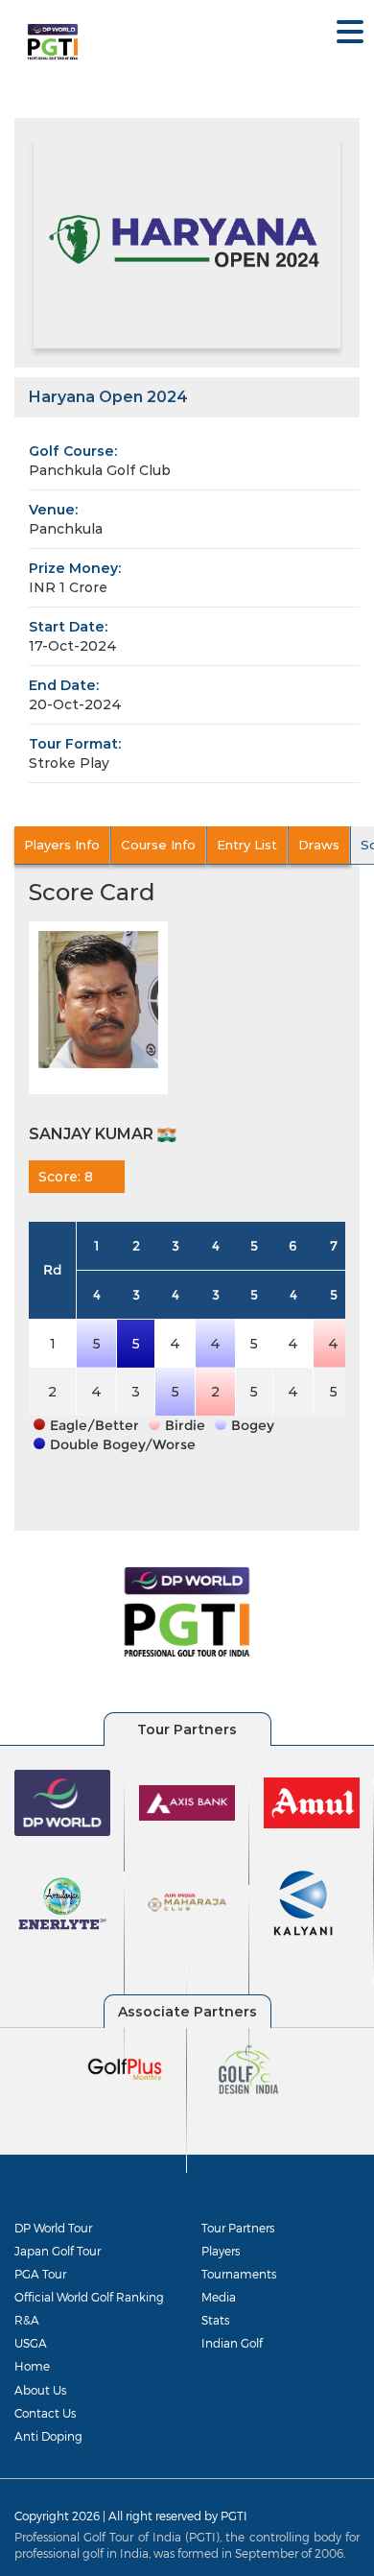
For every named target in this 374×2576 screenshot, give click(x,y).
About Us (40, 2390)
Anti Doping (48, 2436)
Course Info (158, 845)
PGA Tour (40, 2274)
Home (32, 2366)
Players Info (62, 845)
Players (221, 2251)
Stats (215, 2320)
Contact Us (45, 2413)
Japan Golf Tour (58, 2251)
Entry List (247, 845)
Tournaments (239, 2274)
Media (219, 2297)
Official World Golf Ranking (89, 2297)
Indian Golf (232, 2343)
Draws (319, 845)
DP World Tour (53, 2228)
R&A (27, 2320)
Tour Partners (238, 2228)
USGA (31, 2343)
